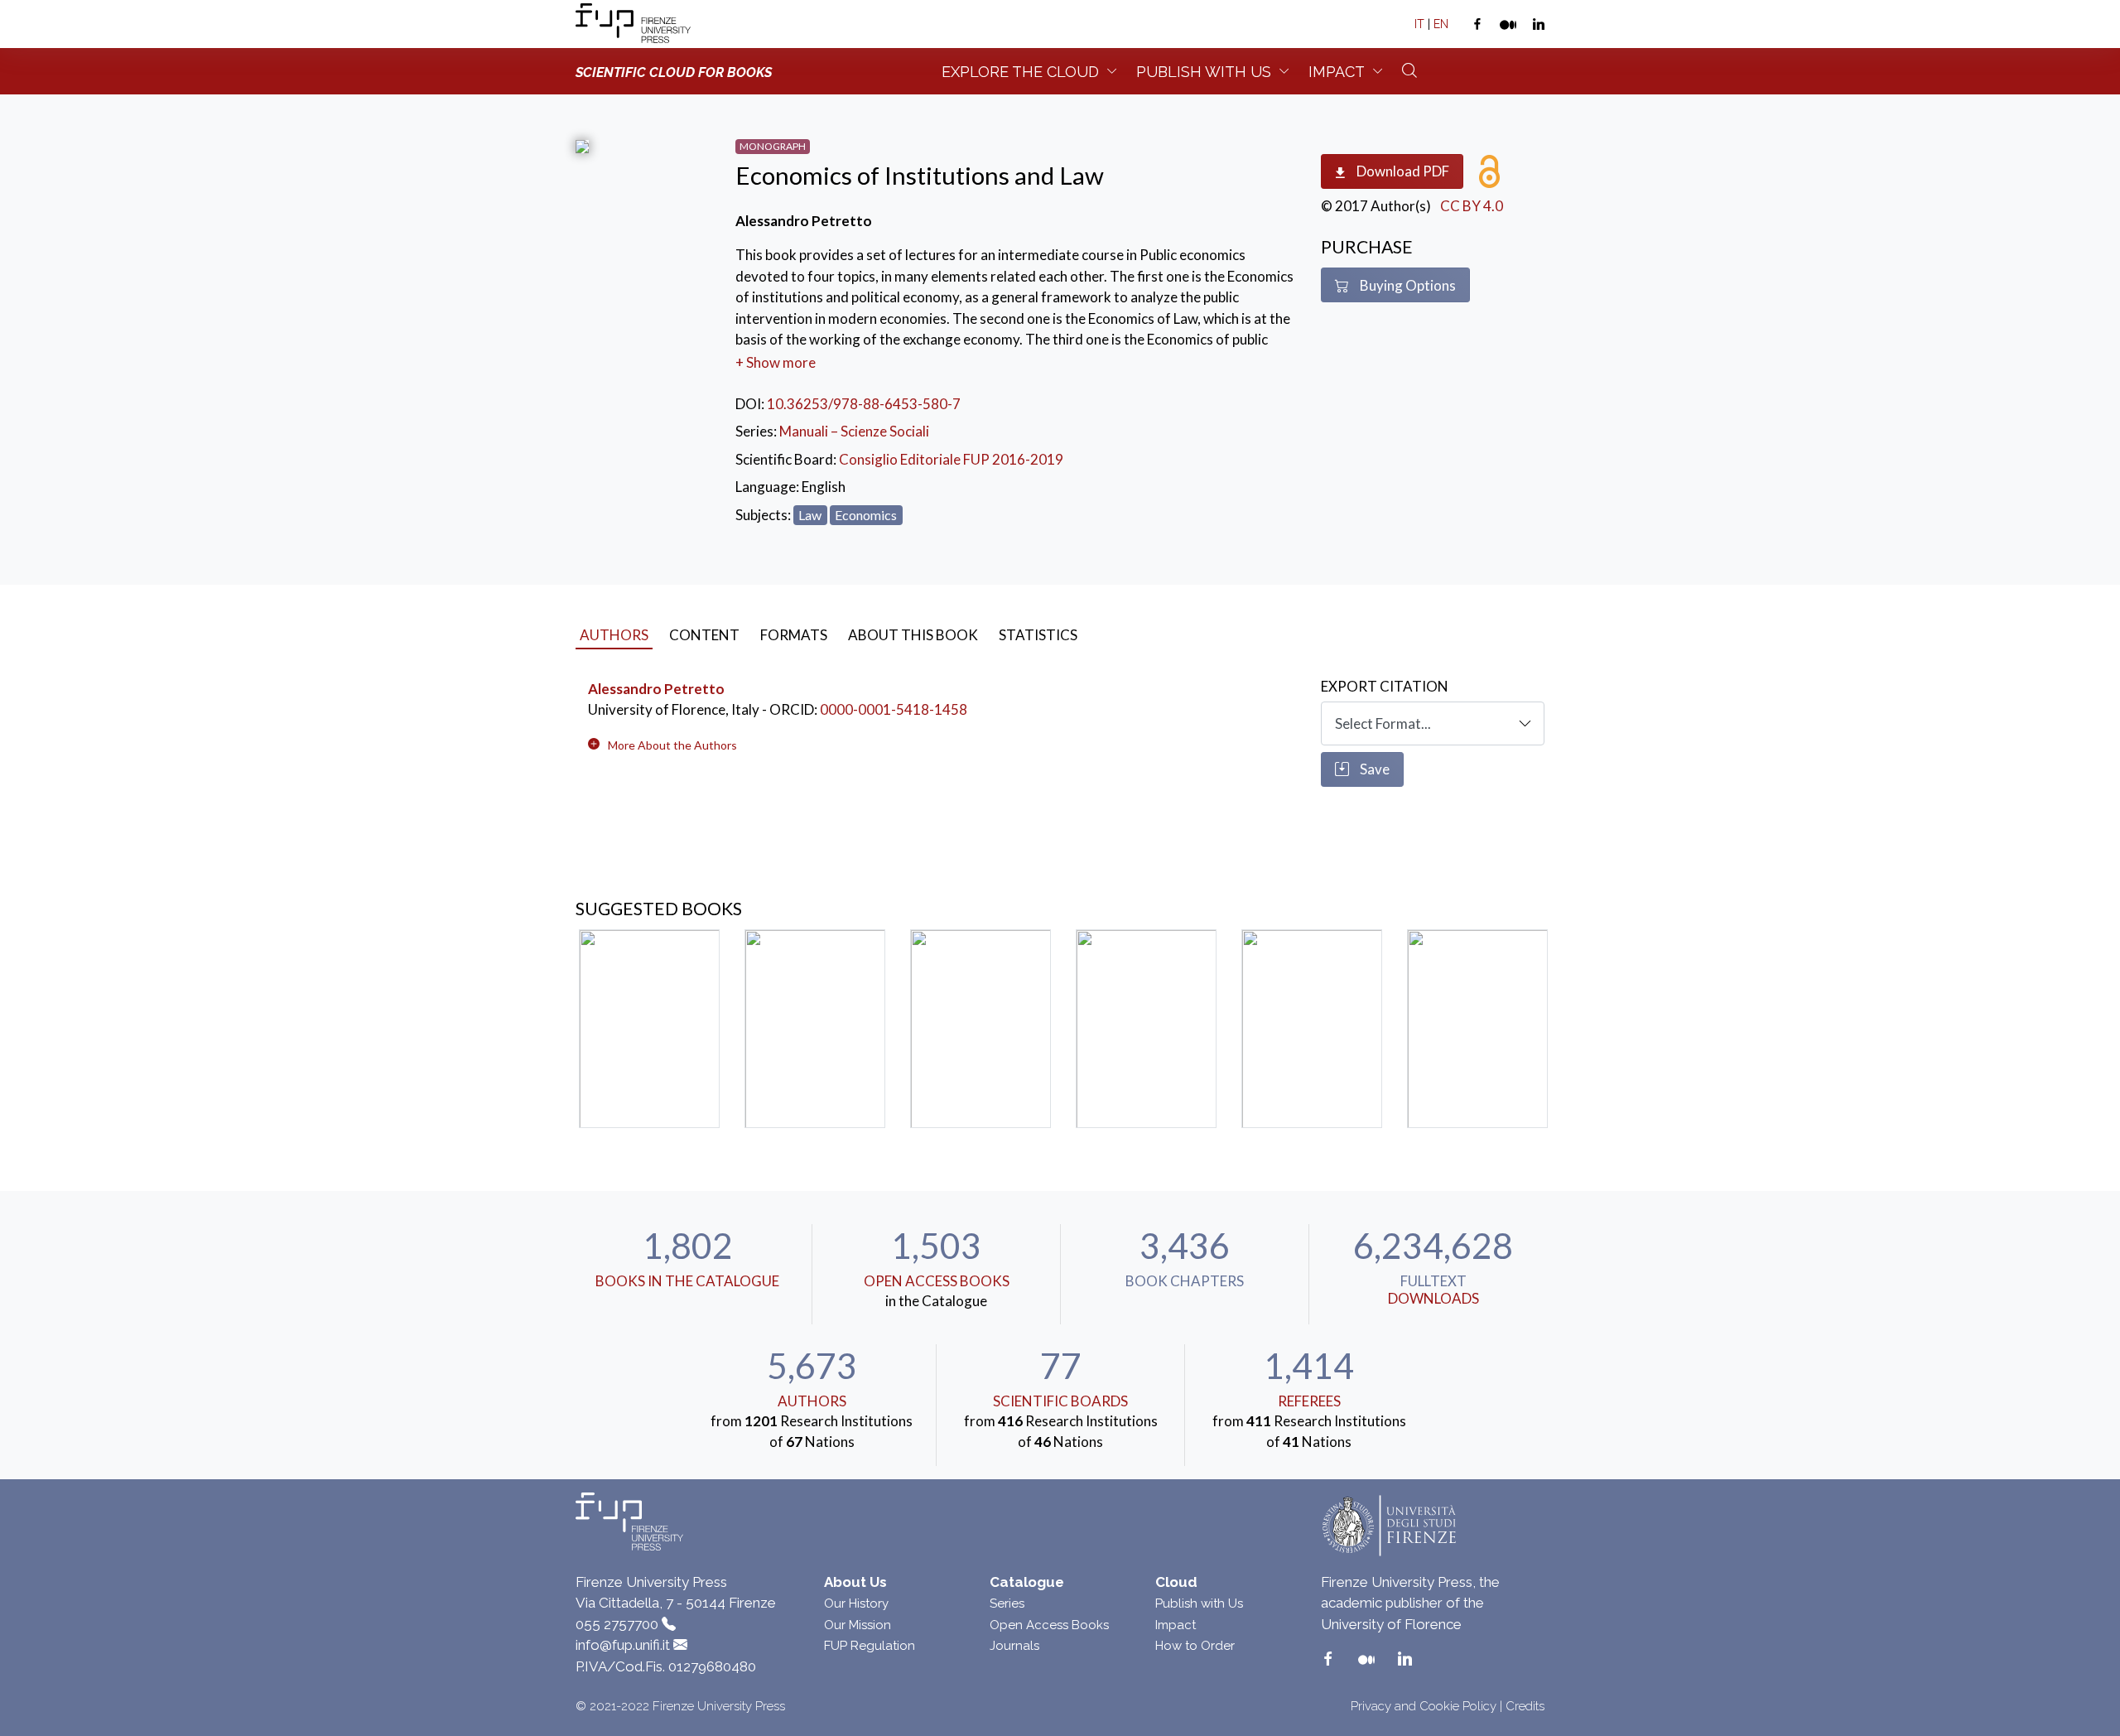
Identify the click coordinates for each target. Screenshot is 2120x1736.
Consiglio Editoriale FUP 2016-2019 (951, 459)
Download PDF (1402, 171)
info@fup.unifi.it (623, 1645)
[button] (672, 745)
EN (1441, 24)
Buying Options (1407, 285)
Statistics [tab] (1038, 635)
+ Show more (776, 362)
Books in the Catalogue (687, 1281)
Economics (866, 515)
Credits (1525, 1706)
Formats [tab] (794, 635)
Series (1007, 1603)
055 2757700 (617, 1624)
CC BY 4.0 (1472, 206)
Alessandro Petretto (656, 689)
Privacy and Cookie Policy (1424, 1706)
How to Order (1195, 1646)
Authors (812, 1401)
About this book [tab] (913, 635)
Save (1373, 769)
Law (810, 515)
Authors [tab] (614, 635)
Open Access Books (937, 1281)
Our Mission (858, 1625)
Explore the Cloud (1020, 72)
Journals (1014, 1646)
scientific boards (1060, 1401)
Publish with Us (1199, 1603)
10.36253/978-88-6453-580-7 (864, 404)
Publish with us (1204, 72)
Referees (1309, 1401)
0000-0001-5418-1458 (894, 709)
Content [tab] (704, 635)
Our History (856, 1603)
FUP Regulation (870, 1646)
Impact (1337, 72)
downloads (1433, 1298)
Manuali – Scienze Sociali (854, 431)
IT (1419, 24)
